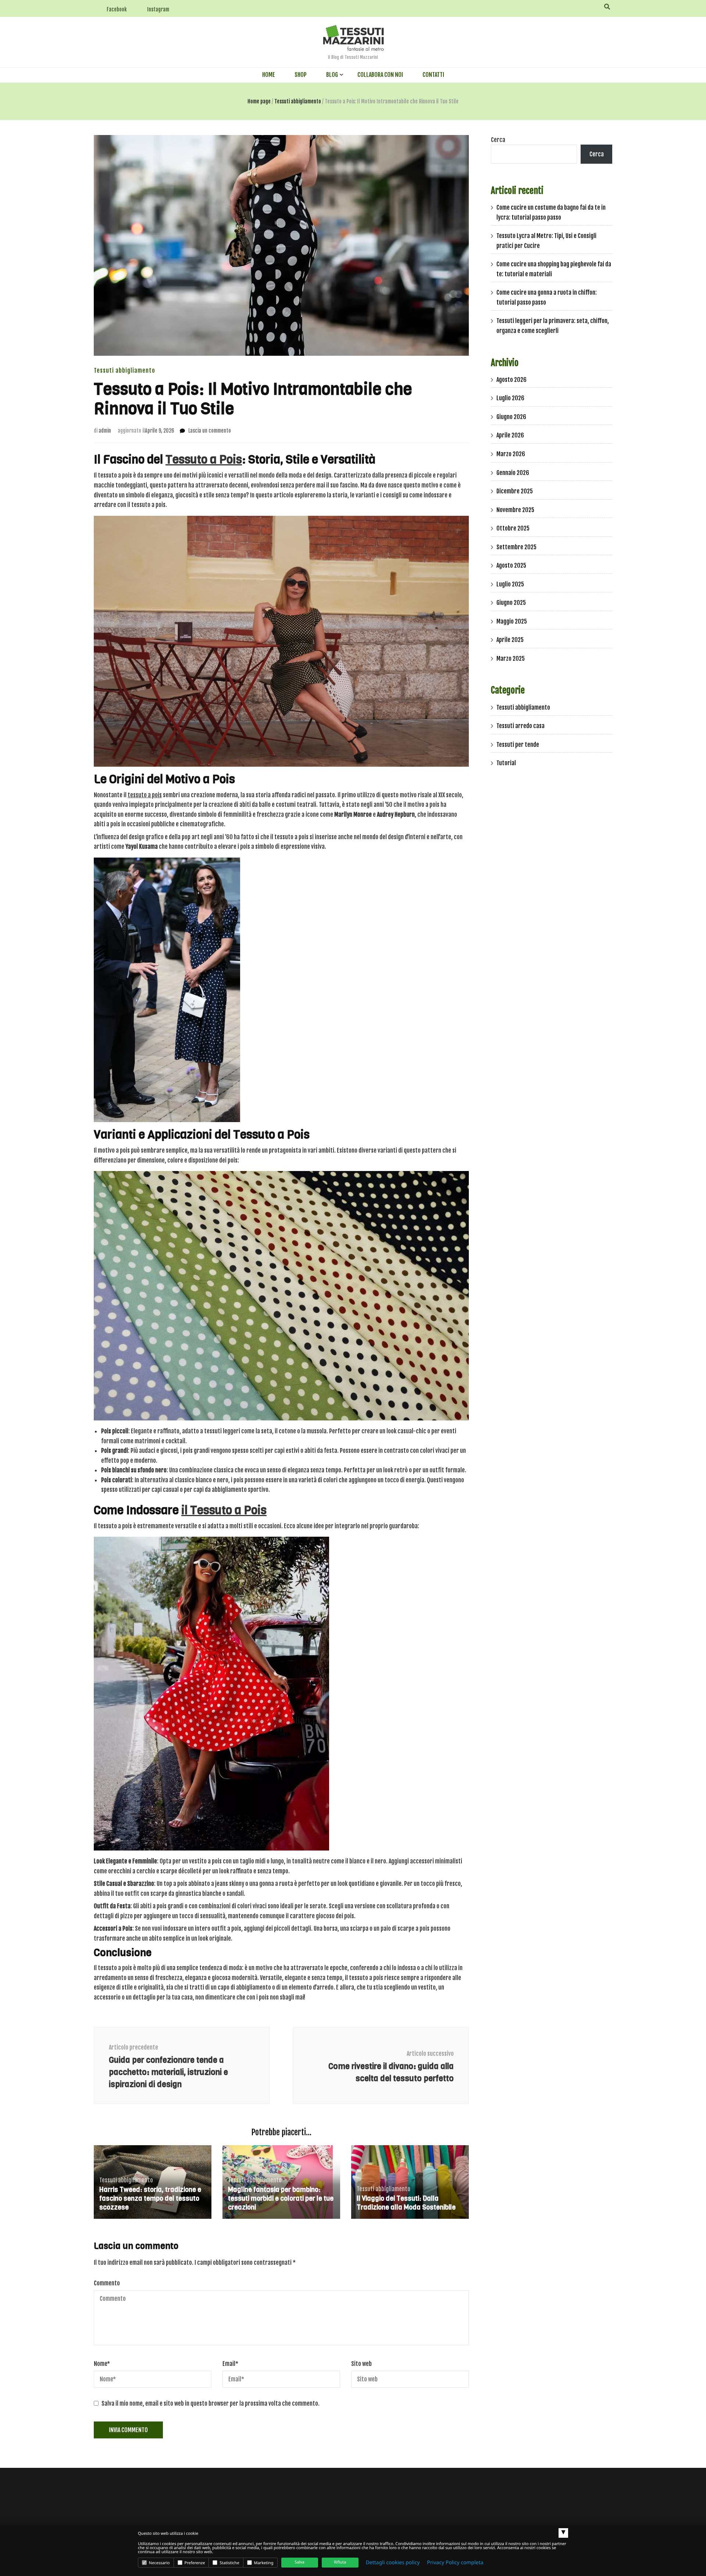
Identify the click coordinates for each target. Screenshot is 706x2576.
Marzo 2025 (511, 659)
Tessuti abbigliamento (124, 370)
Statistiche (229, 2563)
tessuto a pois (145, 795)
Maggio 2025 (512, 621)
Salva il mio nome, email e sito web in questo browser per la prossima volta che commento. (211, 2403)
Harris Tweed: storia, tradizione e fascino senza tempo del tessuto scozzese (150, 2199)
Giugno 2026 (511, 417)
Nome (102, 2364)
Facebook (117, 9)
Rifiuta (340, 2562)
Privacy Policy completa (455, 2563)
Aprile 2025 (510, 640)
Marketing (263, 2563)
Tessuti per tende (518, 745)
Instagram (158, 9)
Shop (301, 75)
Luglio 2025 (510, 584)
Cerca (498, 140)
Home (269, 75)
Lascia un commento (210, 431)
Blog (332, 75)
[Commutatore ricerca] (607, 7)
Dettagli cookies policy (393, 2563)
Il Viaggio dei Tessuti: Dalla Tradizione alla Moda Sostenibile (406, 2203)
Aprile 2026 (510, 435)
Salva (299, 2562)
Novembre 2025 (515, 510)
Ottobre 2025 (513, 528)
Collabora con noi (380, 75)
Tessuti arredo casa (520, 726)
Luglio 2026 (510, 398)
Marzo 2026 (511, 454)
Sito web (361, 2364)
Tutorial (506, 763)
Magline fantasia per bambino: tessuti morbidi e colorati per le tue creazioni (281, 2199)
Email (230, 2364)
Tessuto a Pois (204, 460)
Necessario (159, 2563)
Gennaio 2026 (513, 473)
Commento (107, 2283)
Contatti (433, 75)
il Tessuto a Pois (224, 1510)
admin (105, 431)
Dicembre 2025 (515, 491)
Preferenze (194, 2563)
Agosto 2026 (511, 380)
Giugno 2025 (511, 603)
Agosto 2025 (511, 565)
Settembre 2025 (516, 547)
